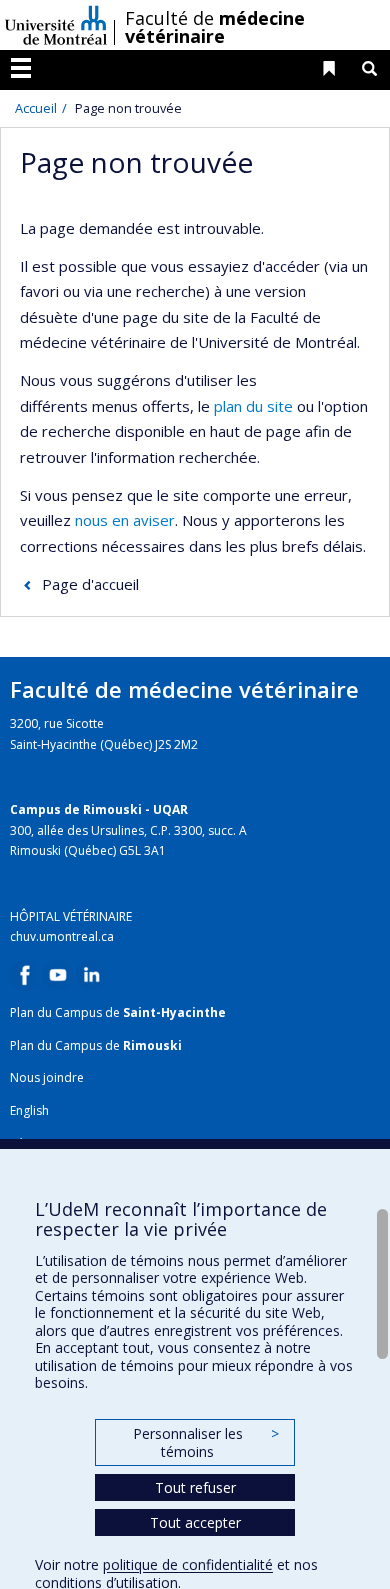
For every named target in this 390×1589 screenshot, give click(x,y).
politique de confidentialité (188, 1564)
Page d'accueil (90, 584)
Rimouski (152, 1045)
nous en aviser (125, 520)
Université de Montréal (56, 25)
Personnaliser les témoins (206, 1442)
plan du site (253, 406)
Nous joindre (47, 1077)
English (29, 1110)
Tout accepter (195, 1522)
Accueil (36, 108)
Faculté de (215, 27)
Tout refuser (195, 1487)
